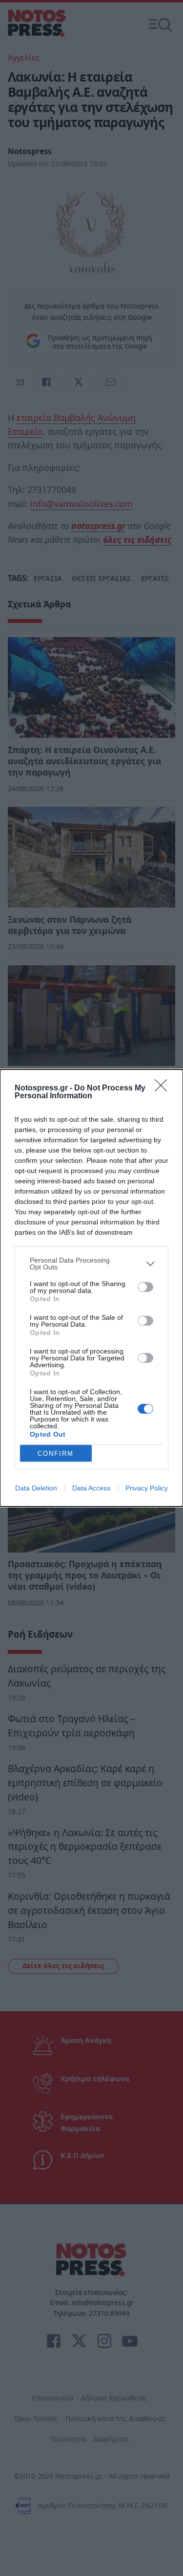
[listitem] (91, 1264)
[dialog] (91, 1288)
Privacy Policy (147, 1488)
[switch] (145, 1287)
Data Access (91, 1488)
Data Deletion (36, 1488)
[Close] (164, 1088)
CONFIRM (56, 1454)
